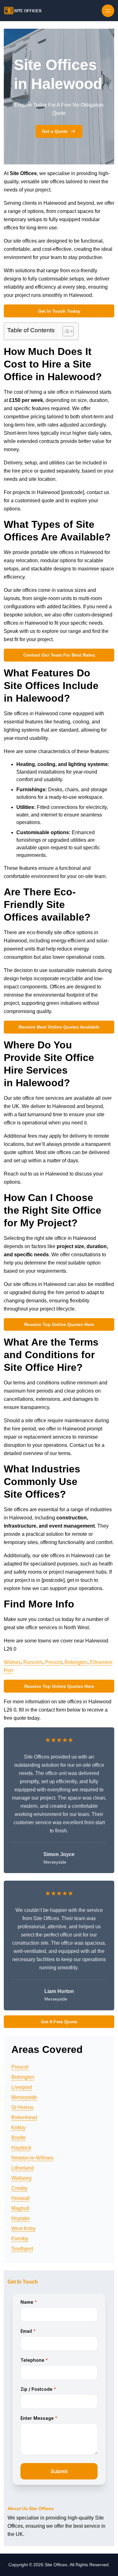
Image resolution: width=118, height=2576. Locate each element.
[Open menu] (108, 11)
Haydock (21, 2148)
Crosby (19, 2188)
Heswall (20, 2198)
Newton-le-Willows (32, 2158)
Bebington (76, 1662)
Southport (22, 2249)
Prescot (53, 1662)
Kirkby (18, 2128)
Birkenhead (24, 2117)
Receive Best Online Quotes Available (59, 1027)
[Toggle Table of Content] (65, 331)
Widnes (12, 1662)
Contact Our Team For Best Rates (59, 655)
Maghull (20, 2208)
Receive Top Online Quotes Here (59, 1324)
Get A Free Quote (59, 2022)
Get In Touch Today (59, 311)
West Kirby (23, 2228)
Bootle (19, 2138)
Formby (20, 2239)
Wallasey (22, 2178)
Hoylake (21, 2218)
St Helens (22, 2107)
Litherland (22, 2168)
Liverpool (22, 2087)
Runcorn (33, 1662)
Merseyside (24, 2097)
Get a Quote (55, 131)
